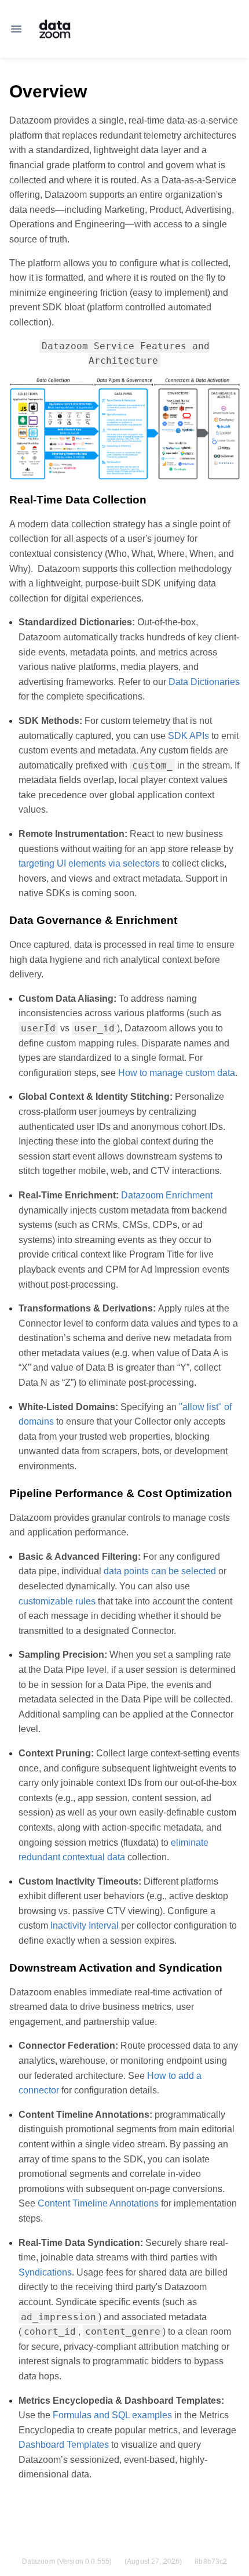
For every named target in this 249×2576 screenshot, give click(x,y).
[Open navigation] (16, 29)
